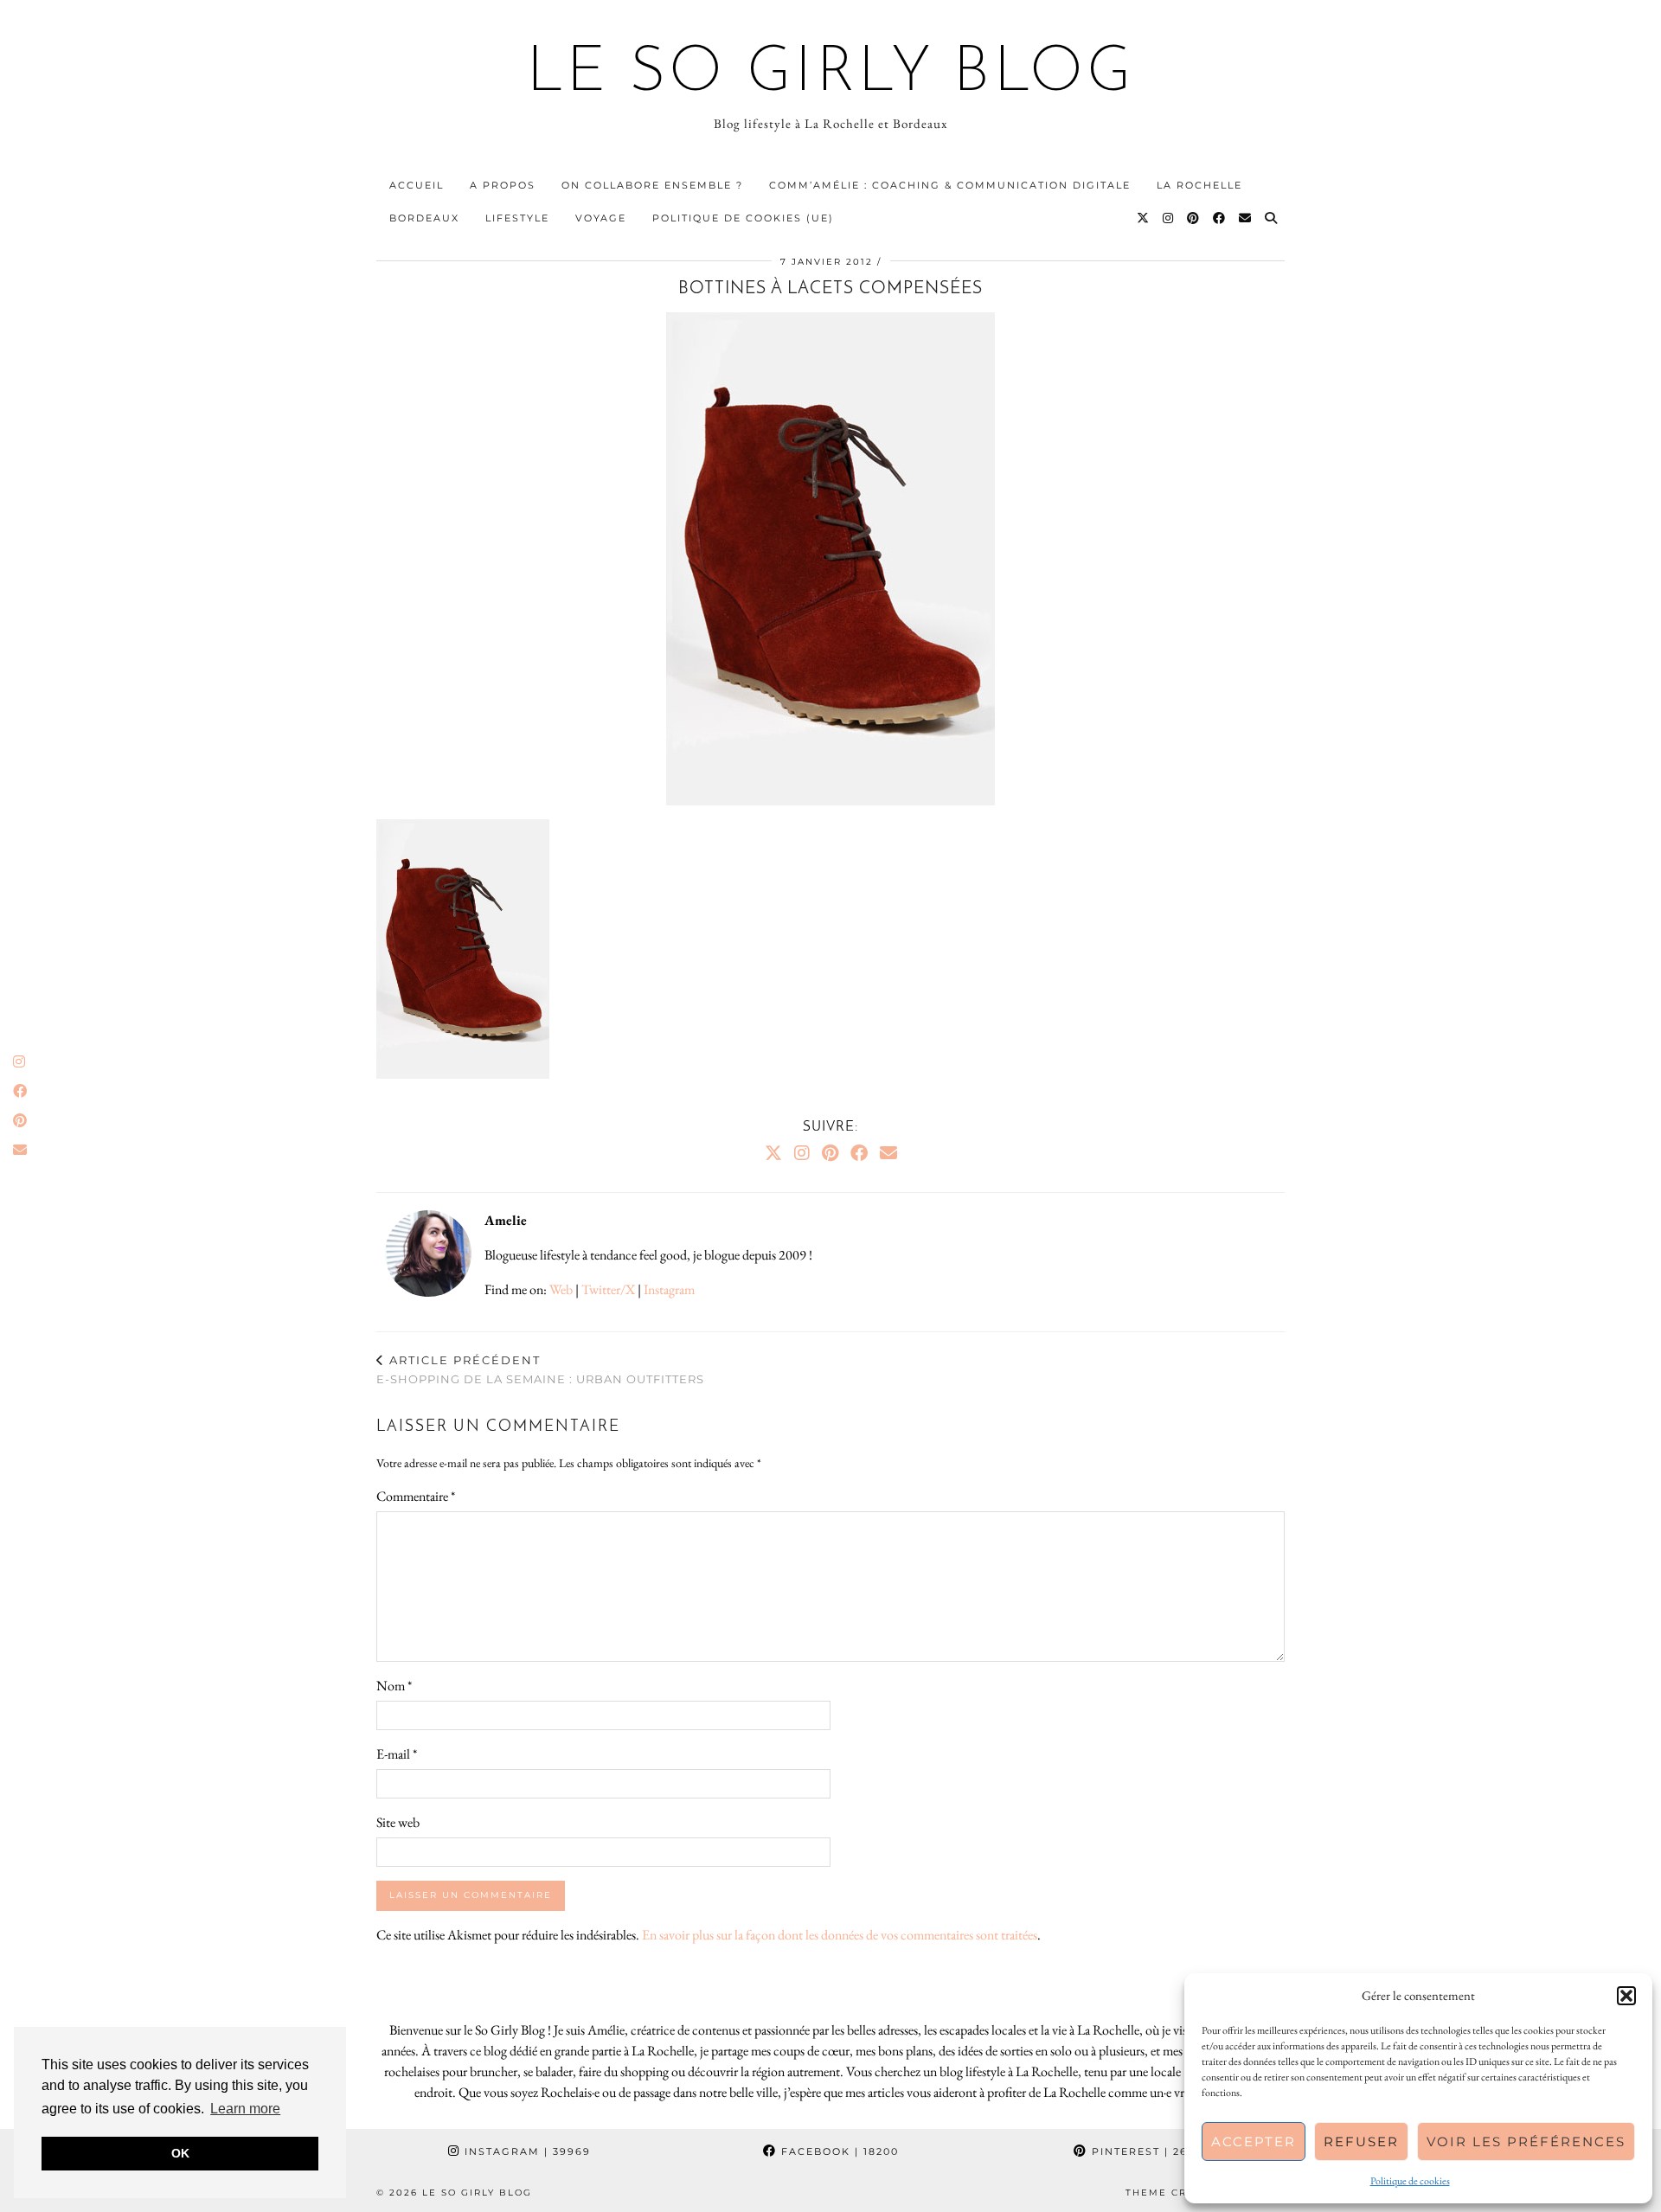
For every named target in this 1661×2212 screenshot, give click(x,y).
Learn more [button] (245, 2109)
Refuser (1361, 2141)
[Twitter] (1144, 218)
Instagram (669, 1289)
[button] (1626, 1996)
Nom (394, 1686)
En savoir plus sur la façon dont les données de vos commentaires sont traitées (840, 1935)
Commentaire (416, 1496)
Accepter (1254, 2141)
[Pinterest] (1194, 218)
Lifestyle (517, 218)
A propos (503, 185)
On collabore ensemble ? (652, 185)
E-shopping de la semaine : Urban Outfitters (540, 1370)
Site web (398, 1822)
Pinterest (1149, 2151)
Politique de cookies (1410, 2181)
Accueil (417, 185)
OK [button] (180, 2153)
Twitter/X (608, 1289)
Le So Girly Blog (831, 74)
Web (561, 1289)
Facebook (838, 2151)
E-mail (397, 1754)
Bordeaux (424, 218)
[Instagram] (1169, 218)
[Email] (1246, 218)
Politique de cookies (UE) (743, 218)
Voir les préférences (1526, 2141)
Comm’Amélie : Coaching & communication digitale (950, 185)
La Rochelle (1199, 185)
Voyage (601, 218)
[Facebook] (1220, 218)
